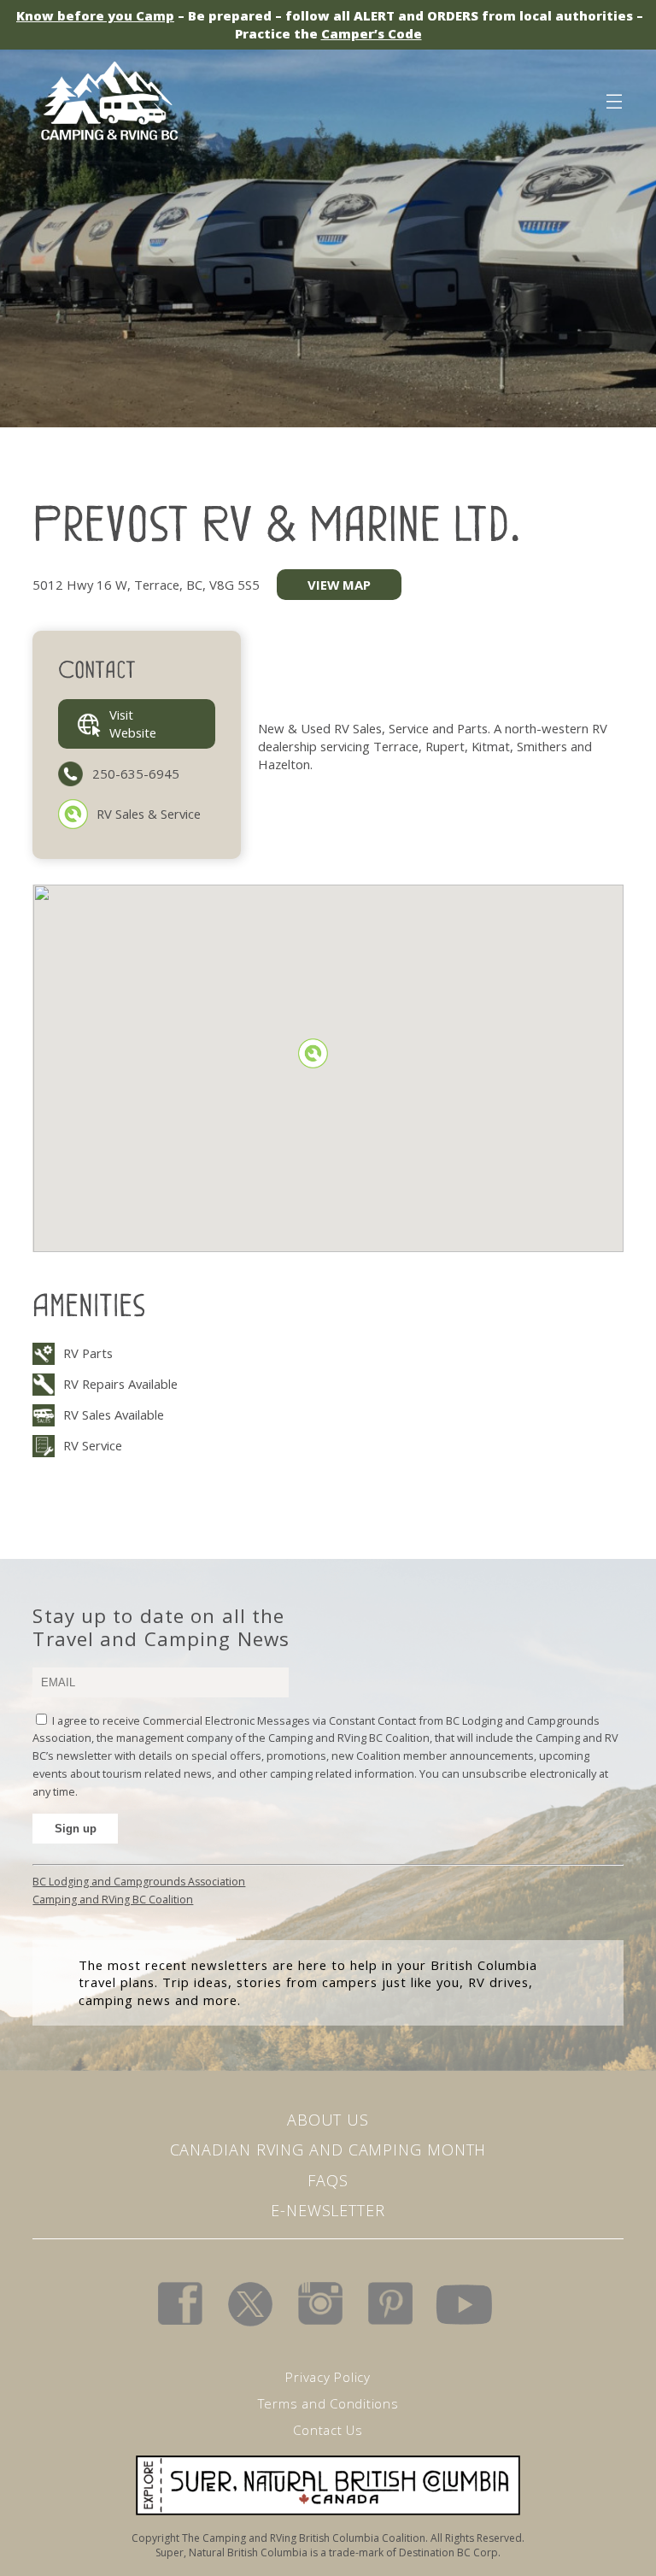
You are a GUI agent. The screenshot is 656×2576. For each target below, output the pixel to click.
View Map (339, 585)
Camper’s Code (372, 33)
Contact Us (328, 2430)
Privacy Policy (328, 2377)
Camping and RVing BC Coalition (113, 1900)
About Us (328, 2120)
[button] (313, 1053)
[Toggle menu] (613, 98)
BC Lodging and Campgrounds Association (139, 1882)
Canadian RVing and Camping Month (328, 2150)
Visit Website (133, 723)
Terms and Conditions (328, 2403)
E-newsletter (328, 2210)
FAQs (328, 2180)
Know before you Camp (95, 15)
